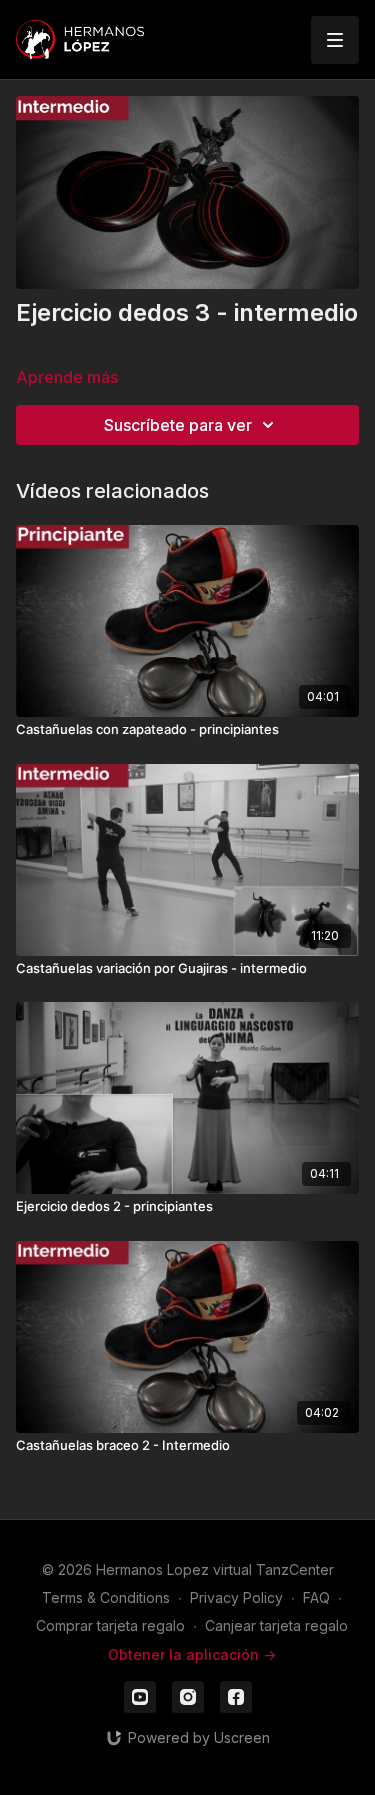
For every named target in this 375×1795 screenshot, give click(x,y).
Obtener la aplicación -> (192, 1654)
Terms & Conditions (106, 1597)
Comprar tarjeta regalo (110, 1625)
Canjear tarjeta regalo (276, 1625)
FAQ (316, 1597)
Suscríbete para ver (178, 425)
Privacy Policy (236, 1597)
